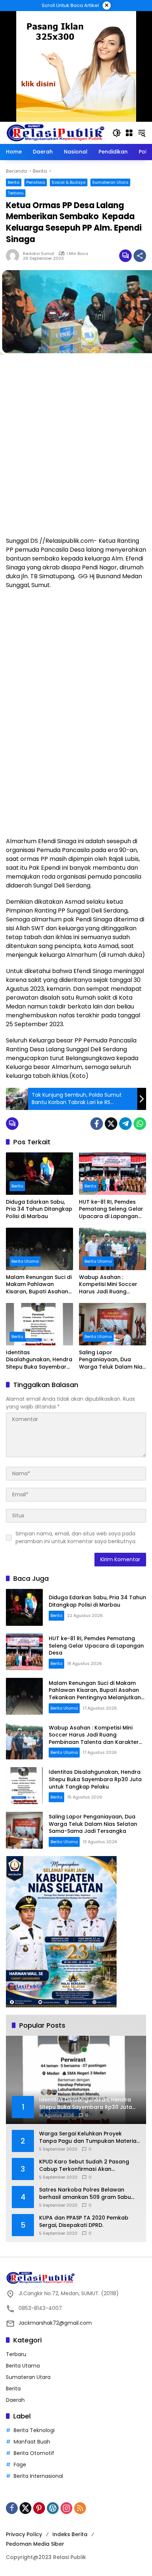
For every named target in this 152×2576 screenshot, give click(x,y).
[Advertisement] (76, 441)
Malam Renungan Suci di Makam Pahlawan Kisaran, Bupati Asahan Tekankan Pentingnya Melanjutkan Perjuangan (39, 1285)
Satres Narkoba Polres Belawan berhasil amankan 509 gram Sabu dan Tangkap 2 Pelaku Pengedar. (85, 2194)
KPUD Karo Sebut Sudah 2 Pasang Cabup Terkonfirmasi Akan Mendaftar (84, 2165)
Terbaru (16, 193)
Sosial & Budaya (69, 182)
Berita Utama (25, 1261)
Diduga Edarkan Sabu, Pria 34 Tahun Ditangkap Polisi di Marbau (39, 1209)
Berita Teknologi (34, 2430)
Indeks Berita (70, 2534)
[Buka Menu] (129, 133)
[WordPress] (53, 2508)
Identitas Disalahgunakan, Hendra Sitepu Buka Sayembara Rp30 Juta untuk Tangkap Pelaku (39, 1360)
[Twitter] (111, 1124)
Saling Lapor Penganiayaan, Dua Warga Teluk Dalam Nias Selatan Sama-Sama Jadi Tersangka (112, 1360)
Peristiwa (36, 182)
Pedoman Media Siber (35, 2544)
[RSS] (80, 2508)
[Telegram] (125, 1124)
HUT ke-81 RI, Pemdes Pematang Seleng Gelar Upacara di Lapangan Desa (111, 1209)
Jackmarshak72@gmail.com (55, 2323)
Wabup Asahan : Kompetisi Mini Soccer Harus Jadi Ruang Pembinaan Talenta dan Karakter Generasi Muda (112, 1285)
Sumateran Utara (110, 182)
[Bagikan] (140, 256)
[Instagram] (66, 2508)
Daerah (15, 2400)
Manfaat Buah (32, 2442)
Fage (20, 2465)
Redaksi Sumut (39, 254)
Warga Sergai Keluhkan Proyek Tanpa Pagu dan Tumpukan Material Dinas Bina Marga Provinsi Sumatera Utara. (89, 2137)
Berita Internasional (38, 2476)
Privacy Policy (24, 2534)
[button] (117, 133)
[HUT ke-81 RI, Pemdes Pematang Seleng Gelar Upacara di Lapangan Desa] (113, 1173)
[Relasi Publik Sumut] (55, 132)
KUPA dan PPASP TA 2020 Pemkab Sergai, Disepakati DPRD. (84, 2222)
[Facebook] (97, 1124)
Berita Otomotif (34, 2453)
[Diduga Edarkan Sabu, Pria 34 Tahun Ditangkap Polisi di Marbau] (39, 1173)
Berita (14, 182)
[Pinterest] (39, 2508)
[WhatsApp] (140, 1124)
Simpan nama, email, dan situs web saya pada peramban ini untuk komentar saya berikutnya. (76, 1537)
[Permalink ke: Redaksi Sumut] (14, 256)
